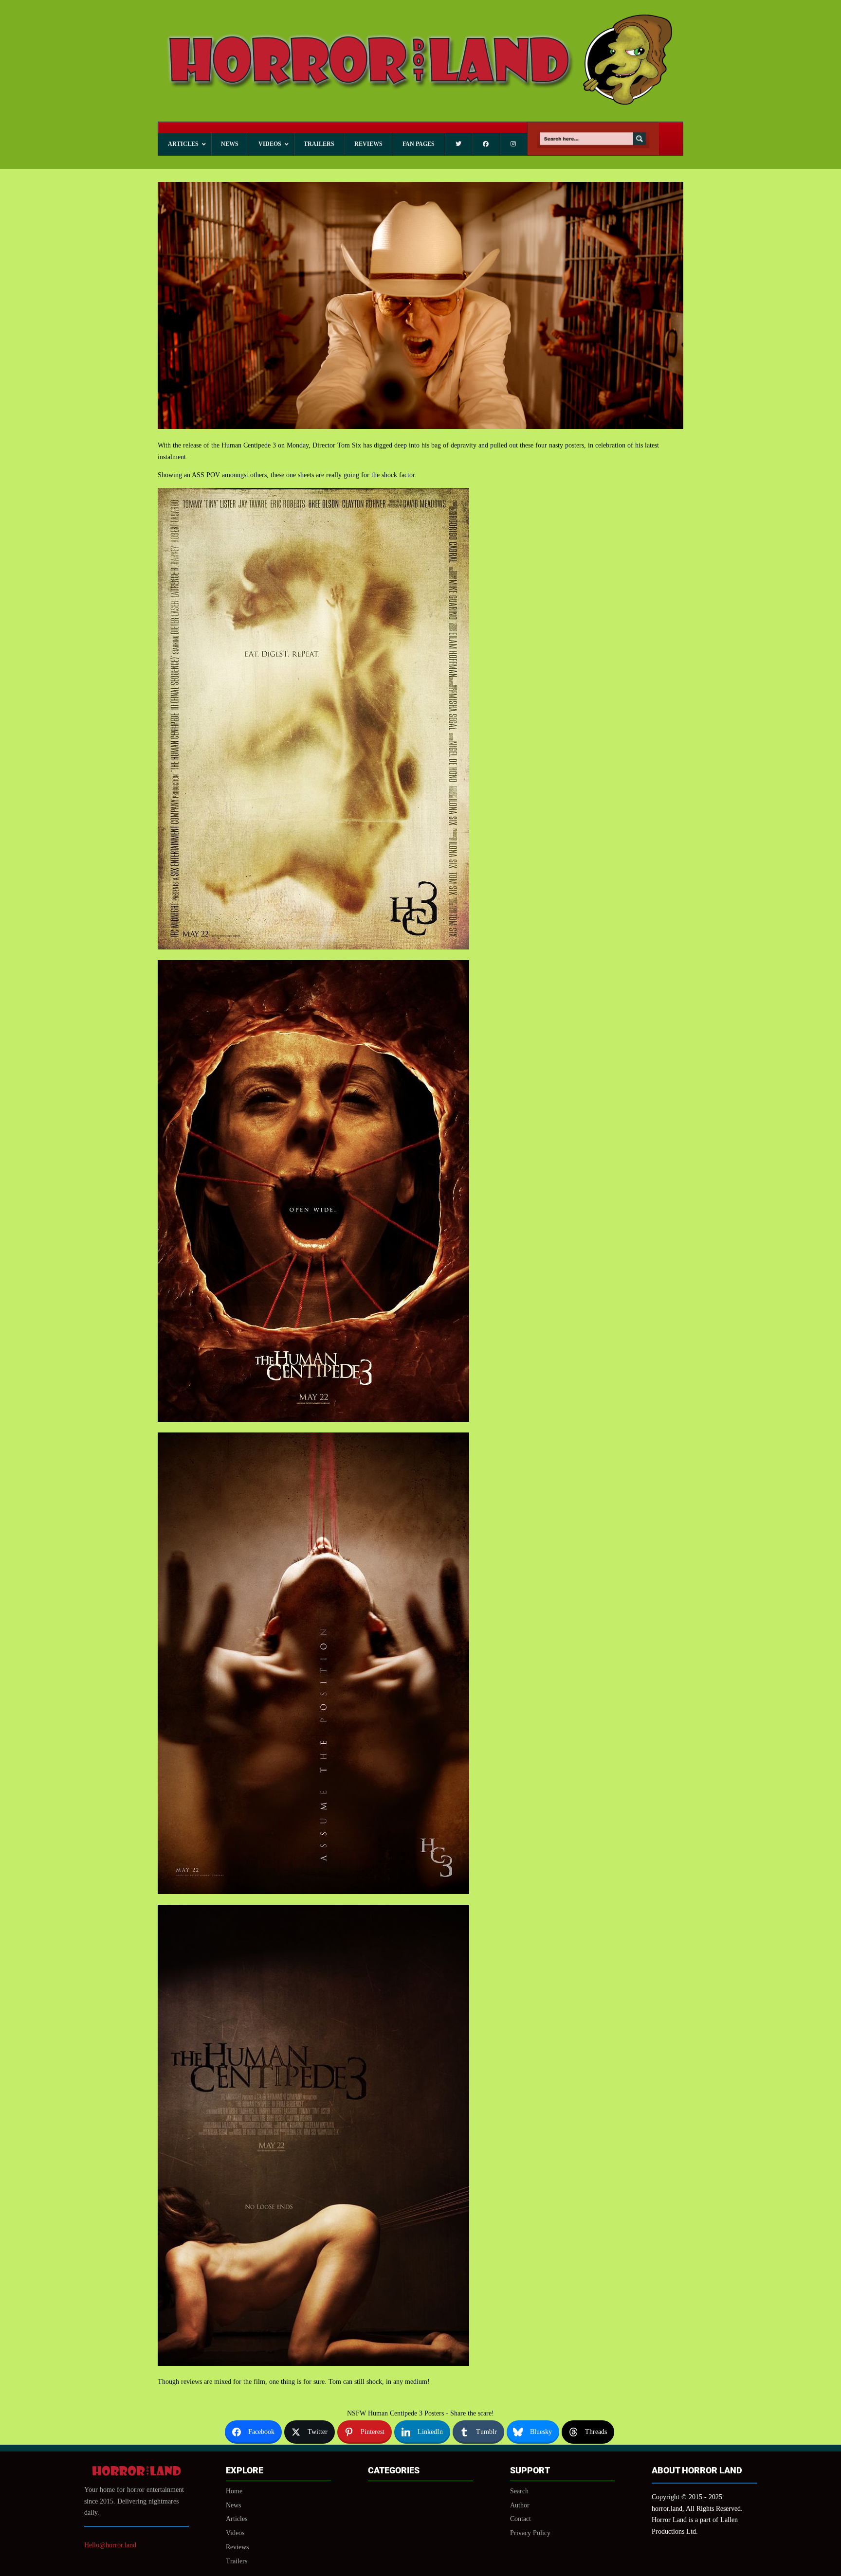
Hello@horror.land (110, 2545)
